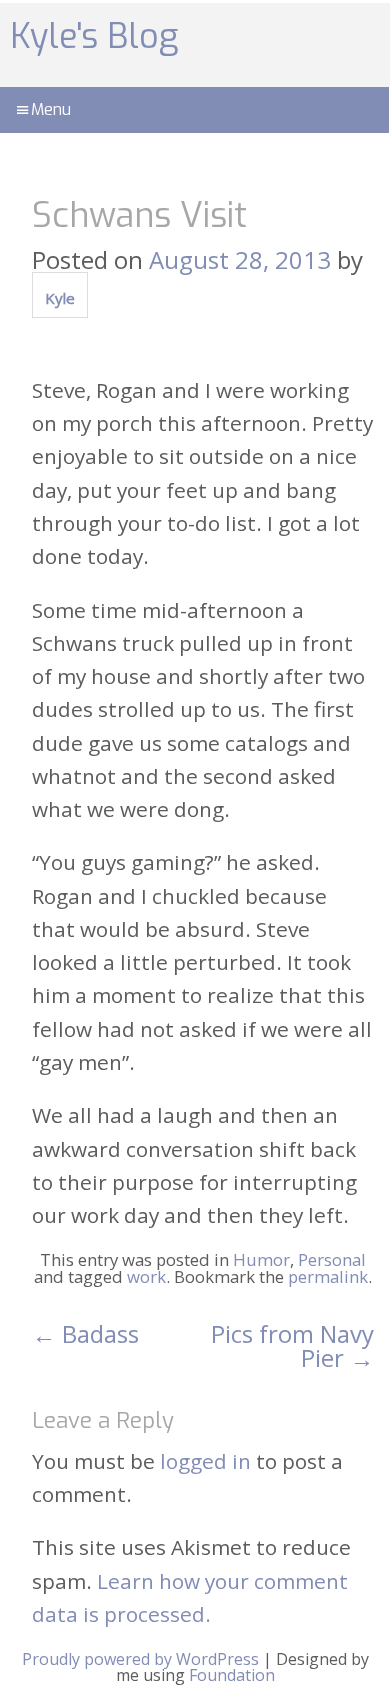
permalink (328, 1276)
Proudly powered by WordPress (140, 1659)
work (146, 1276)
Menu (51, 109)
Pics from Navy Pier (292, 1345)
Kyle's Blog (94, 36)
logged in (205, 1461)
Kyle (60, 298)
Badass (85, 1333)
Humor (261, 1259)
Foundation (232, 1675)
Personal (332, 1259)
